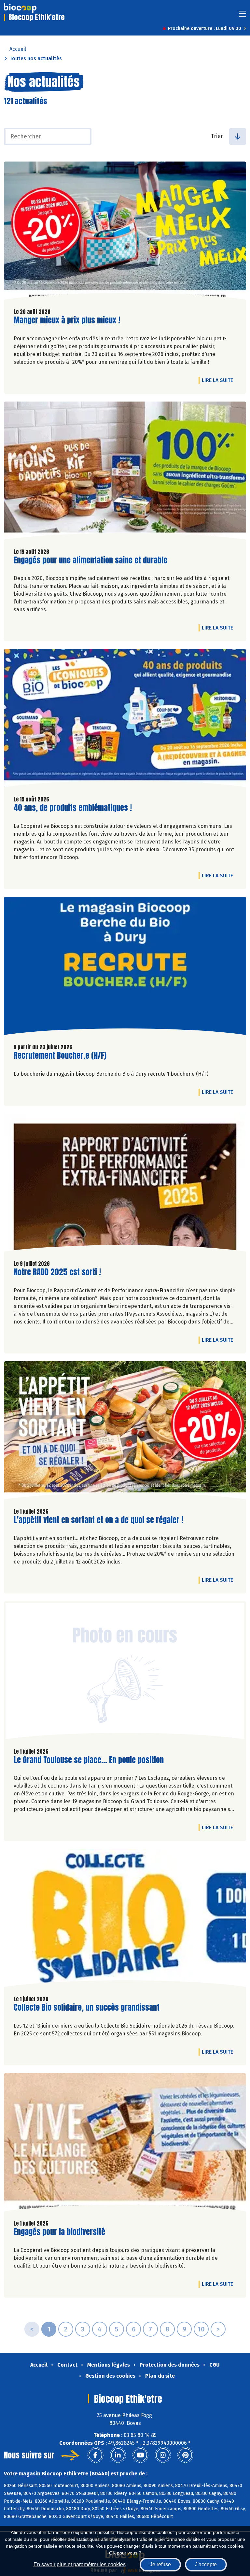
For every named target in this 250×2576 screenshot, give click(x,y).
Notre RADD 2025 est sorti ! (57, 1272)
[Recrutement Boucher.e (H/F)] (125, 968)
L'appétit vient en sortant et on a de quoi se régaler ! (98, 1520)
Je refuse (160, 2564)
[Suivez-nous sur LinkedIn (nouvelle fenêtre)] (118, 2455)
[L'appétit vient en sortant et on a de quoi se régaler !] (125, 1432)
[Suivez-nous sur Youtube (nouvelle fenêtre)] (140, 2455)
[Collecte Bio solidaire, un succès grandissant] (125, 1919)
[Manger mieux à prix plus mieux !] (125, 232)
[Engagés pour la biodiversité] (125, 2144)
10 (201, 2329)
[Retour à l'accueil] (20, 8)
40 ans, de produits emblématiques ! (73, 808)
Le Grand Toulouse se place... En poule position (89, 1760)
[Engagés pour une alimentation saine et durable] (125, 472)
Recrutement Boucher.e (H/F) (60, 1056)
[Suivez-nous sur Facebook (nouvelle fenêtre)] (95, 2455)
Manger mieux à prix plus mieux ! (67, 320)
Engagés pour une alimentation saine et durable (90, 560)
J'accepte (206, 2564)
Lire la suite (219, 380)
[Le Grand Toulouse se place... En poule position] (125, 1672)
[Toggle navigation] (243, 16)
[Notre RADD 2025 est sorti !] (125, 1184)
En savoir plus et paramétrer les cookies (80, 2564)
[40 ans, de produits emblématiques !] (125, 720)
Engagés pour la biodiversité (59, 2232)
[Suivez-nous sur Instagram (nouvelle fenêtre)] (163, 2455)
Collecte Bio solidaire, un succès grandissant (87, 2008)
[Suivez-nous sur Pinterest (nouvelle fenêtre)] (185, 2455)
